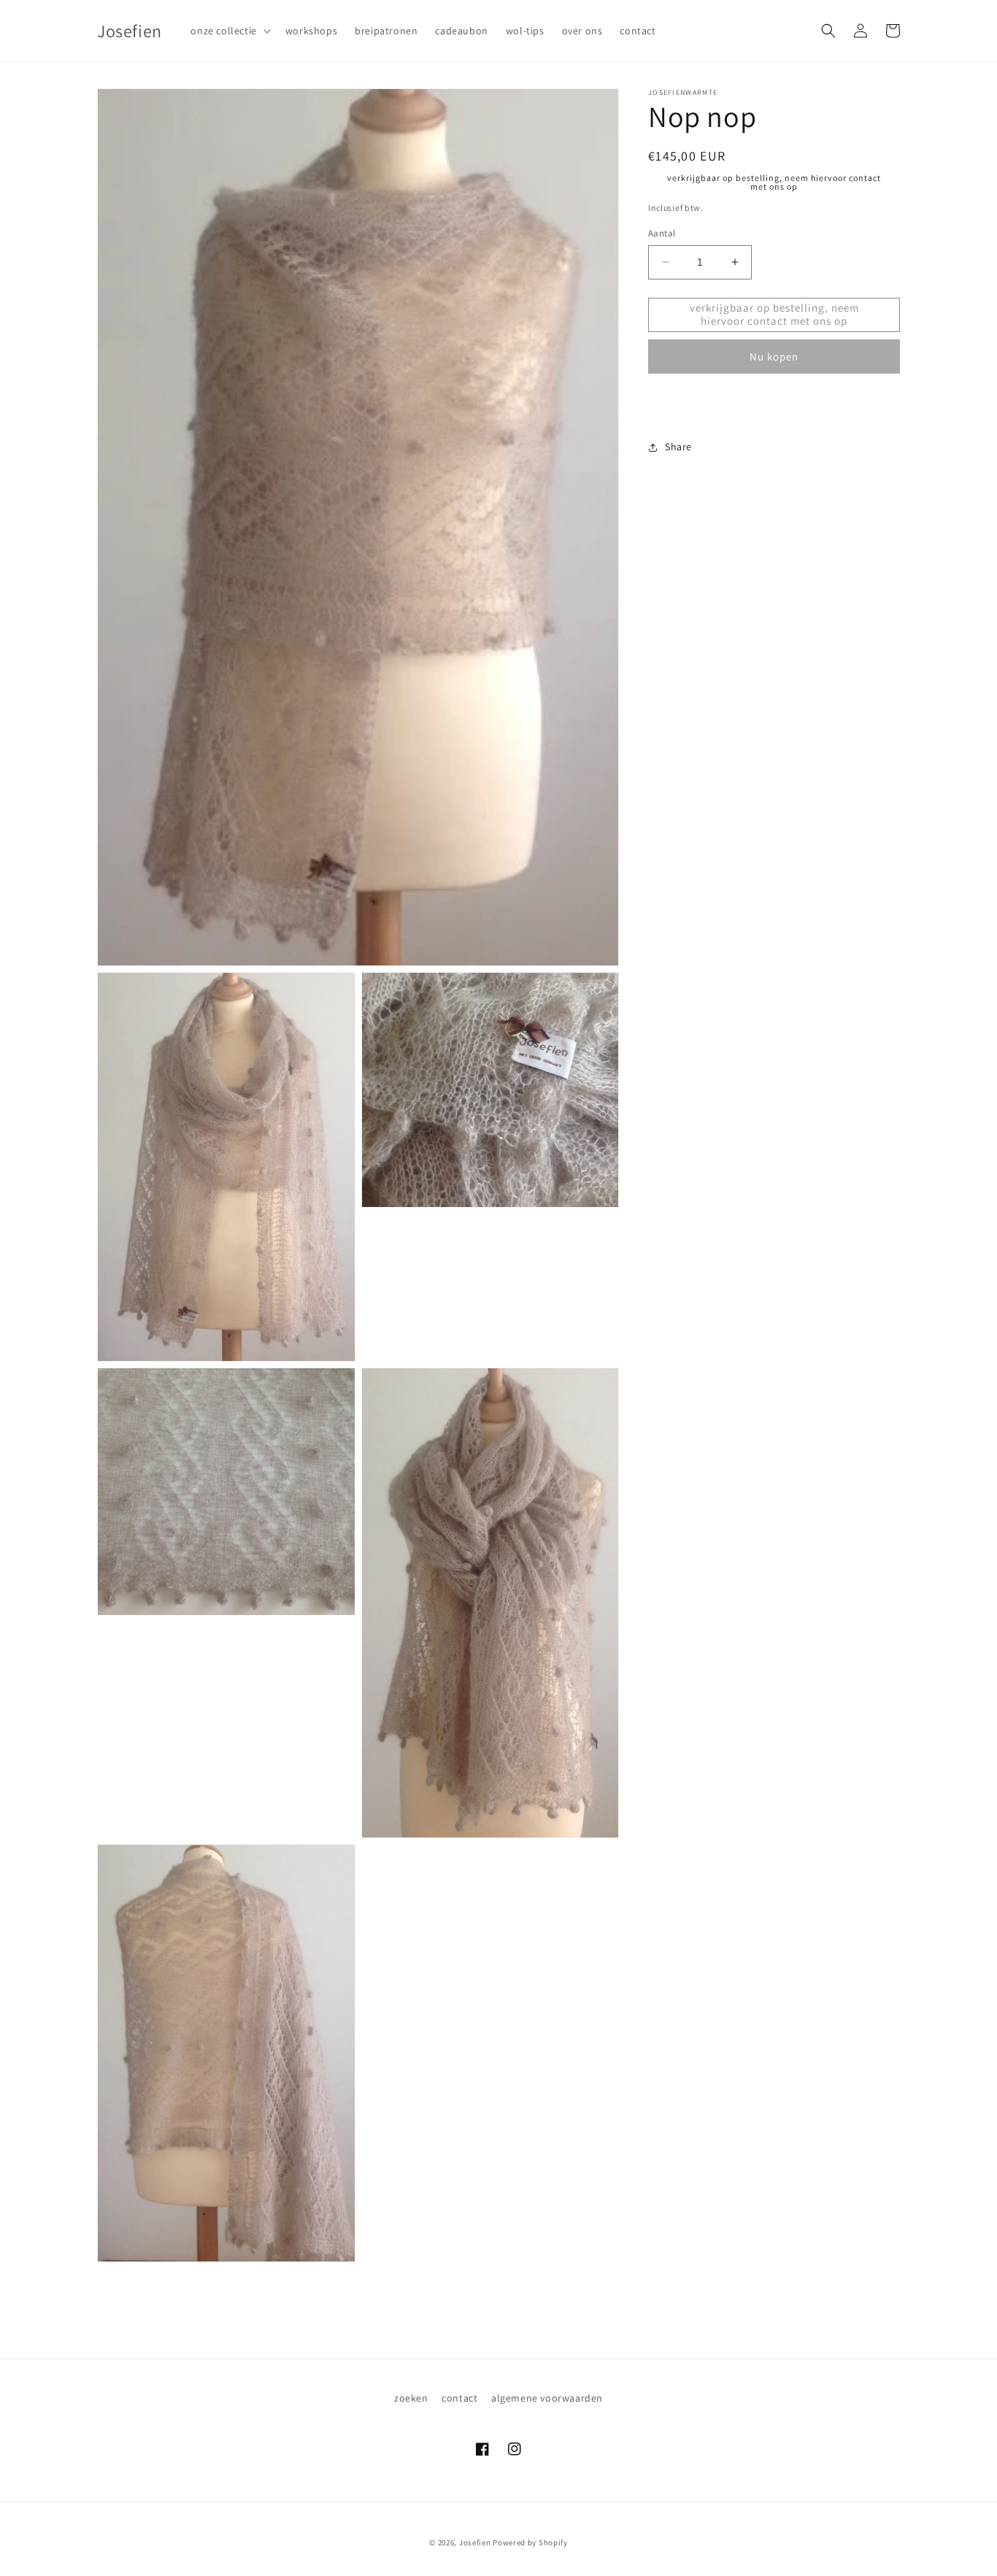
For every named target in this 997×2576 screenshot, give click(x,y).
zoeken (411, 2398)
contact (459, 2398)
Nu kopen (774, 356)
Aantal (662, 233)
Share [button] (678, 447)
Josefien (475, 2542)
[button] (229, 31)
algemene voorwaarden (547, 2398)
